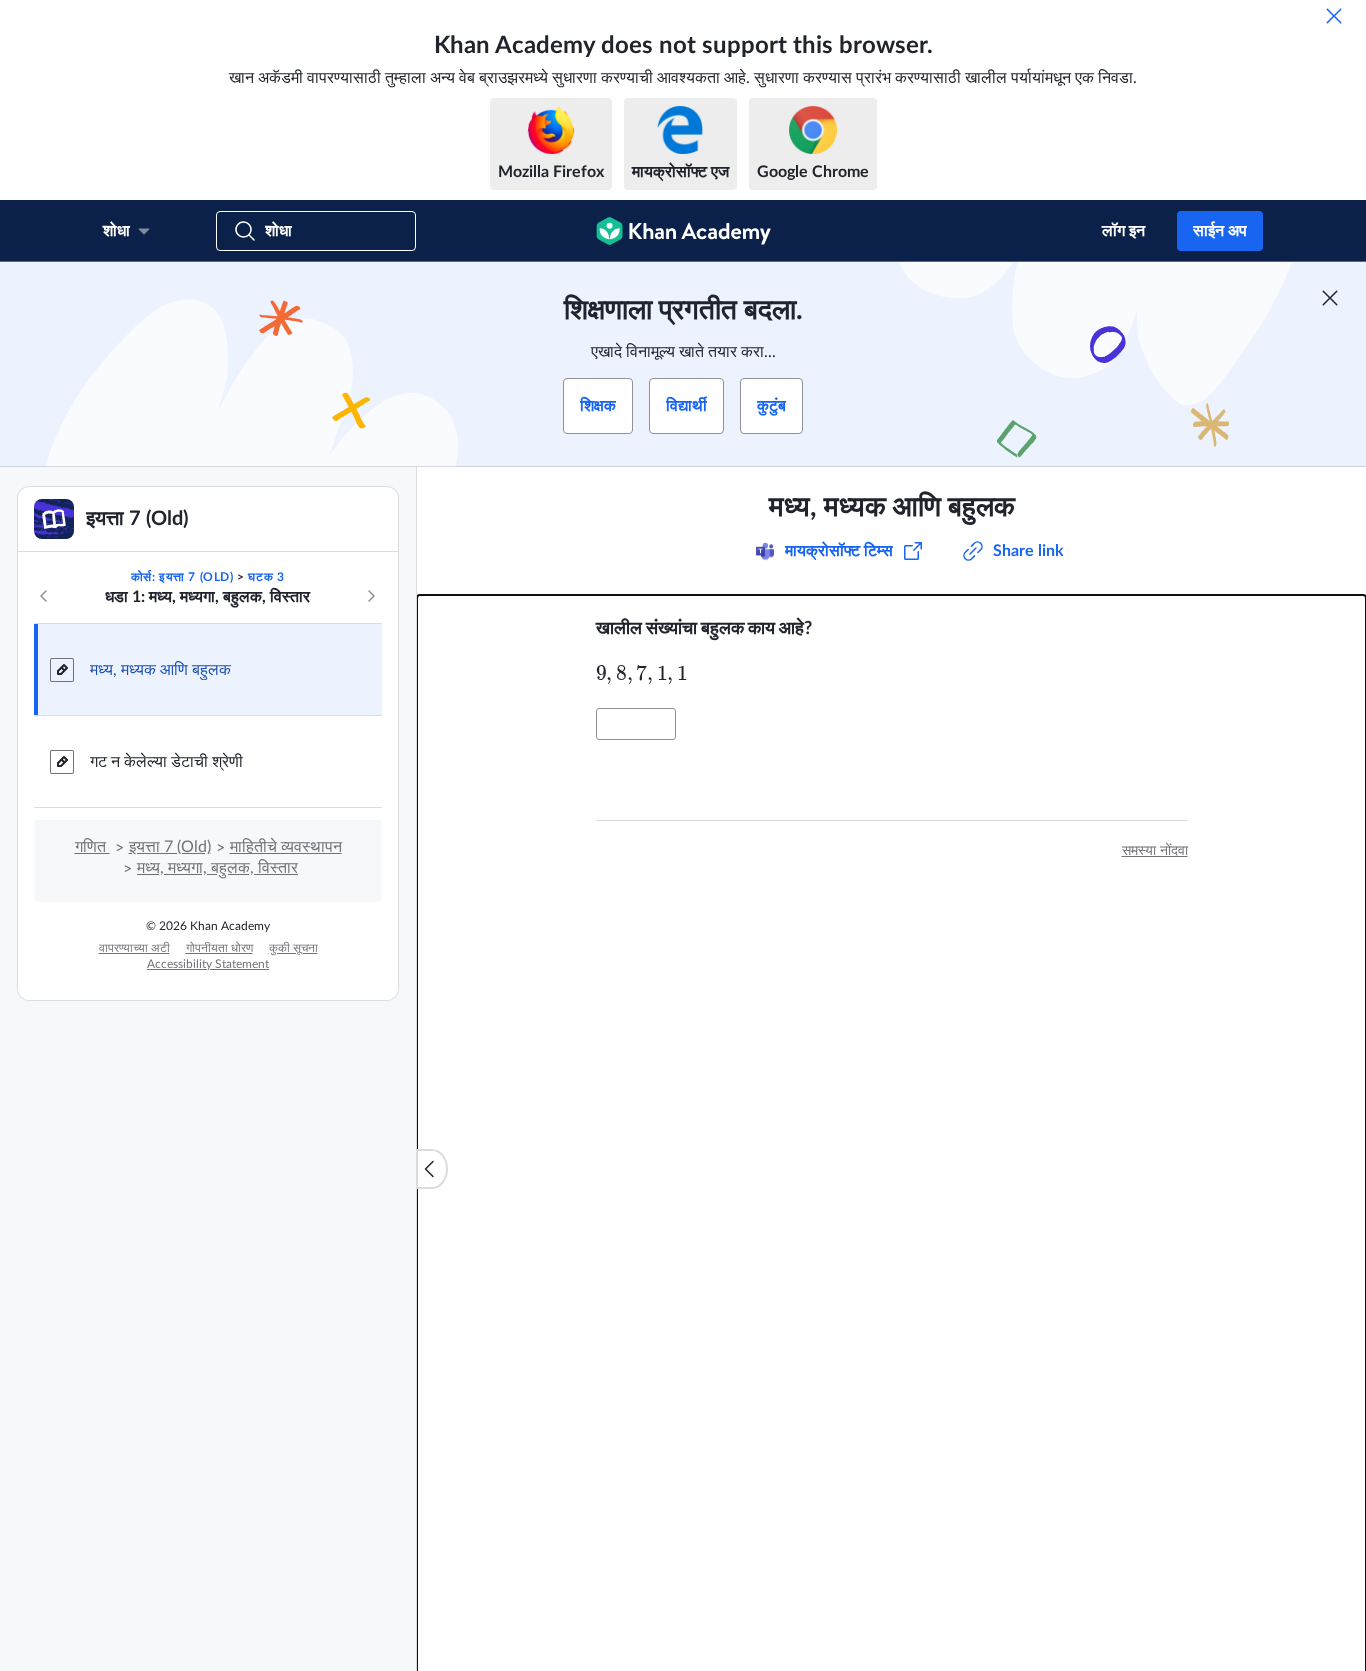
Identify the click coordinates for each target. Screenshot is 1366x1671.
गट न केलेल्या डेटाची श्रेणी (166, 762)
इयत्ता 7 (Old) (170, 847)
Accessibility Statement (208, 964)
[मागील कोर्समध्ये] (44, 596)
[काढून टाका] (1334, 16)
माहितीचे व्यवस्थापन (286, 847)
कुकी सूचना (293, 948)
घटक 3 (266, 577)
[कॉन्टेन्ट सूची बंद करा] (432, 1169)
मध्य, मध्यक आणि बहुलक (160, 670)
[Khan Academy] (683, 231)
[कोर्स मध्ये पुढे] (371, 596)
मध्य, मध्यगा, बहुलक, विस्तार (217, 868)
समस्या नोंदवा (1155, 851)
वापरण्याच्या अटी (134, 948)
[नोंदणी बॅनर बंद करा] (1330, 298)
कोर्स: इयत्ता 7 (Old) (182, 577)
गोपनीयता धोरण (219, 948)
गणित (92, 847)
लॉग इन (1123, 231)
